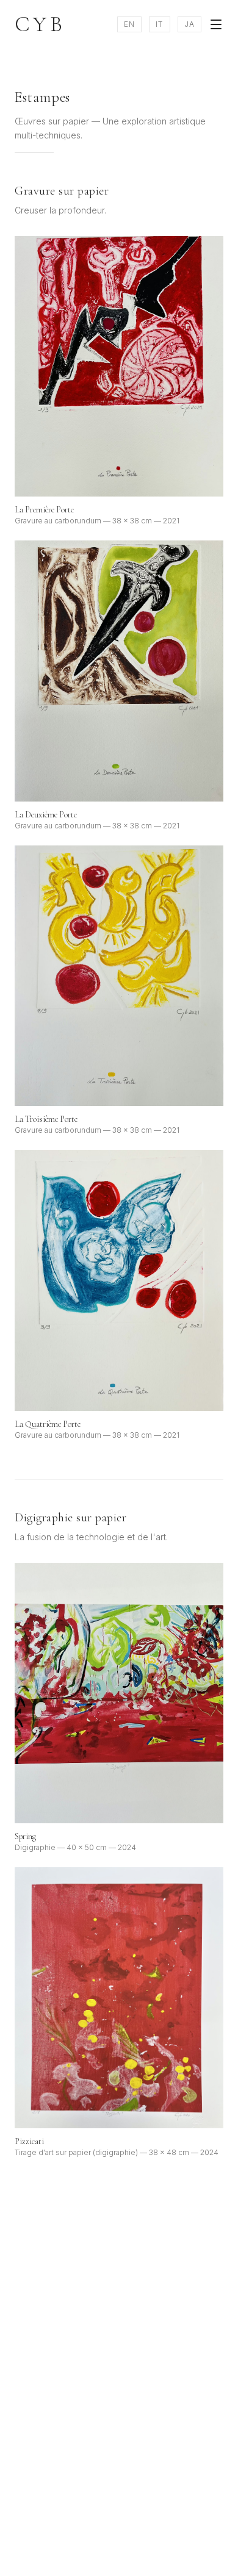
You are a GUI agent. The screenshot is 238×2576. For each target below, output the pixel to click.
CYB (40, 24)
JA (189, 24)
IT (159, 24)
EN (129, 24)
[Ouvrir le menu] (216, 24)
